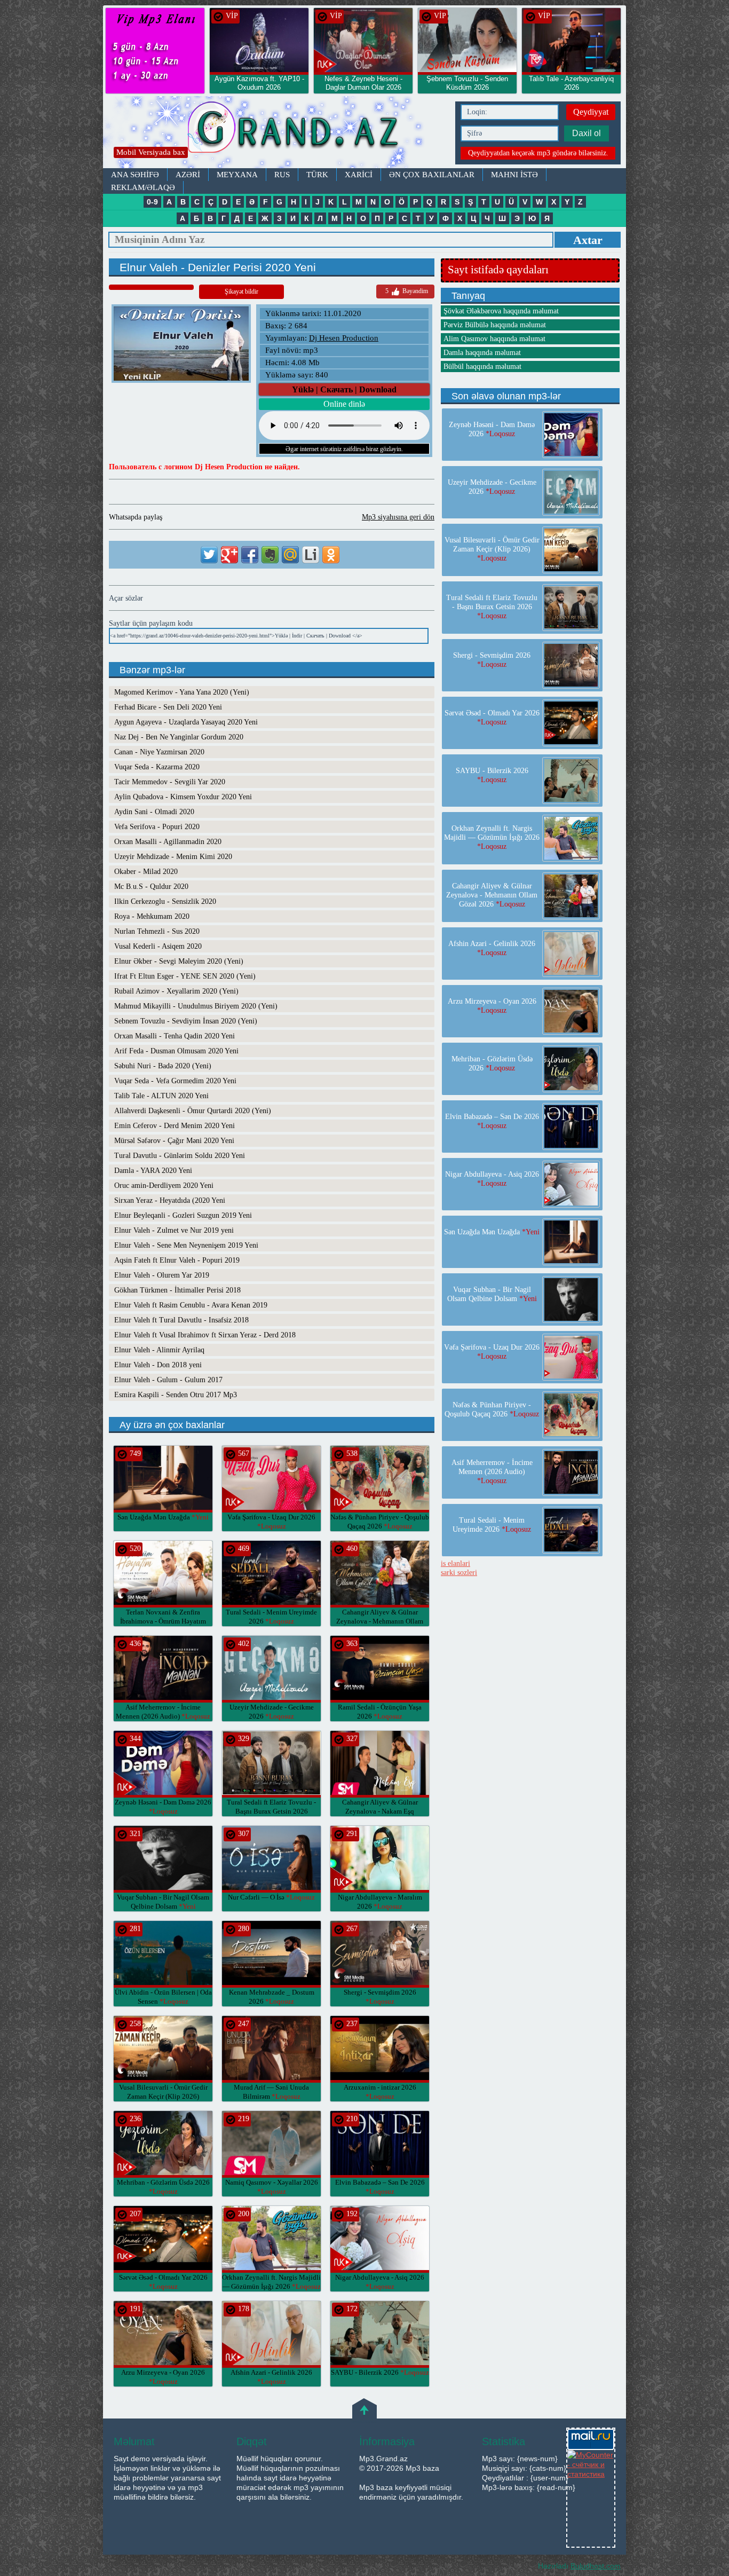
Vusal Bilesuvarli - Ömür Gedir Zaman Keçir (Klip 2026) (163, 2096)
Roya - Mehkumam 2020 (152, 916)
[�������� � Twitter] (209, 555)
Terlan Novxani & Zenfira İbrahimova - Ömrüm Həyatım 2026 (163, 1621)
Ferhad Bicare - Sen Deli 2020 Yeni (168, 707)
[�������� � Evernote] (270, 555)
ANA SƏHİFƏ (135, 175)
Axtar (588, 240)
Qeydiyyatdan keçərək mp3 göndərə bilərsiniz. (538, 153)
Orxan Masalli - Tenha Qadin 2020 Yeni (175, 1036)
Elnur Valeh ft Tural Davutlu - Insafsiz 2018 (181, 1320)
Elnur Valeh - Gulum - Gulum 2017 (168, 1380)
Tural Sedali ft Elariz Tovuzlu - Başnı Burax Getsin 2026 (271, 1811)
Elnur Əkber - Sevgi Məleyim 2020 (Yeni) (179, 961)
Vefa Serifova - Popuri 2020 (157, 827)
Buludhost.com (596, 2566)
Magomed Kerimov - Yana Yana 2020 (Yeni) (182, 692)
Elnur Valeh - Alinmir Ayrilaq (159, 1350)
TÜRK (317, 175)
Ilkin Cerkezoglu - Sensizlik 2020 (165, 901)
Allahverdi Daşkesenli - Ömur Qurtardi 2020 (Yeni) (193, 1111)
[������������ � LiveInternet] (311, 555)
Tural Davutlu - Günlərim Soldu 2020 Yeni (180, 1156)
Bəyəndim (407, 291)
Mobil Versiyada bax (151, 152)
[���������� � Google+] (229, 555)
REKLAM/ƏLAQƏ (143, 187)
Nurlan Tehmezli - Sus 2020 (157, 931)
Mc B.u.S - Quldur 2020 (151, 887)
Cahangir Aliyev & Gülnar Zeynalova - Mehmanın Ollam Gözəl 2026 (380, 1621)
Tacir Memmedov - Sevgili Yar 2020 (170, 782)
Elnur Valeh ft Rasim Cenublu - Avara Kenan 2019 (191, 1305)
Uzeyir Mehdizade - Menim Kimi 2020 (173, 857)
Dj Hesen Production (344, 338)
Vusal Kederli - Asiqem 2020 (158, 946)
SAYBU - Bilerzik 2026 (380, 2372)
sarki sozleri (459, 1573)
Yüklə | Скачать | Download (344, 389)
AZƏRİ (188, 175)
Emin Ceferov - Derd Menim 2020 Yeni (175, 1126)
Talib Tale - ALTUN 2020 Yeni (161, 1096)
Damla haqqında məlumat (482, 353)
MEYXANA (237, 175)
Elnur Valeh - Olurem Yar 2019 (162, 1275)
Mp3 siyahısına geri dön (398, 517)
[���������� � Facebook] (250, 555)
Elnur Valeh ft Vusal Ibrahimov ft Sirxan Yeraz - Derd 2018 (205, 1335)
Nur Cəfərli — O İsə (271, 1897)
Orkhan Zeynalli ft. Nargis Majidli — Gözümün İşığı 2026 (492, 837)
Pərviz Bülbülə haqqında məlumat (495, 325)
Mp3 (276, 132)
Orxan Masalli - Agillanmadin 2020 (168, 842)
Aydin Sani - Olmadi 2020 (154, 812)
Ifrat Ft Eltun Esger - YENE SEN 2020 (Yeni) (185, 976)
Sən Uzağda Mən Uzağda (163, 1517)
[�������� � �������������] (331, 555)
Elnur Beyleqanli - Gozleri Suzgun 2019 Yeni (183, 1215)
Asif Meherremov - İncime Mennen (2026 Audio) (492, 1472)
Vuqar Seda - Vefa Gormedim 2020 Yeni (175, 1081)
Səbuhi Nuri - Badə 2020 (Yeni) (163, 1066)
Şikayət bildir (241, 292)
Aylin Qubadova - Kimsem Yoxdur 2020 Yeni (183, 797)
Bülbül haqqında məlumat (482, 367)
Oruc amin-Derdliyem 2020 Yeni (164, 1185)
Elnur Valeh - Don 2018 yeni (158, 1365)
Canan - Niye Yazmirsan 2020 (159, 752)
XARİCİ (359, 175)
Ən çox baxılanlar (432, 175)
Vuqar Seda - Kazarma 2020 (157, 767)
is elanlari (455, 1563)
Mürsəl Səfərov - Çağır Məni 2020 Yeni (174, 1141)
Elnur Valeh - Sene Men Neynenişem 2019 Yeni (186, 1245)
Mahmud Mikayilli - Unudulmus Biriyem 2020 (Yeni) (196, 1006)
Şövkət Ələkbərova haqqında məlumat (501, 311)
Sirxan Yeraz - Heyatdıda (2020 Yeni (170, 1200)
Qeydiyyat (591, 112)
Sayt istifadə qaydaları (498, 270)
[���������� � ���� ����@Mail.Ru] (290, 555)
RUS (282, 175)
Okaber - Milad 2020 (146, 872)
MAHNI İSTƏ (514, 175)
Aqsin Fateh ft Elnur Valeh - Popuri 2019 (177, 1260)
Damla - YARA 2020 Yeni (153, 1171)
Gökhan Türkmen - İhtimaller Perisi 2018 (177, 1290)
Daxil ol (587, 133)
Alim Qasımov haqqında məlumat (494, 339)
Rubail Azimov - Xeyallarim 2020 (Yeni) (176, 991)
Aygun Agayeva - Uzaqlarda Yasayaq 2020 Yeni (186, 722)
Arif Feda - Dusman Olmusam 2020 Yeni (176, 1051)
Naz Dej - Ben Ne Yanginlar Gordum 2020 (179, 737)
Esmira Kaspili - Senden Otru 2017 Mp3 (176, 1395)
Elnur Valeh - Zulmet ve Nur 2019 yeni (174, 1230)
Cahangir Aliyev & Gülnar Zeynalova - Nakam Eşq (380, 1811)
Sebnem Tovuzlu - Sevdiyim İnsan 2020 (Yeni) (186, 1021)
